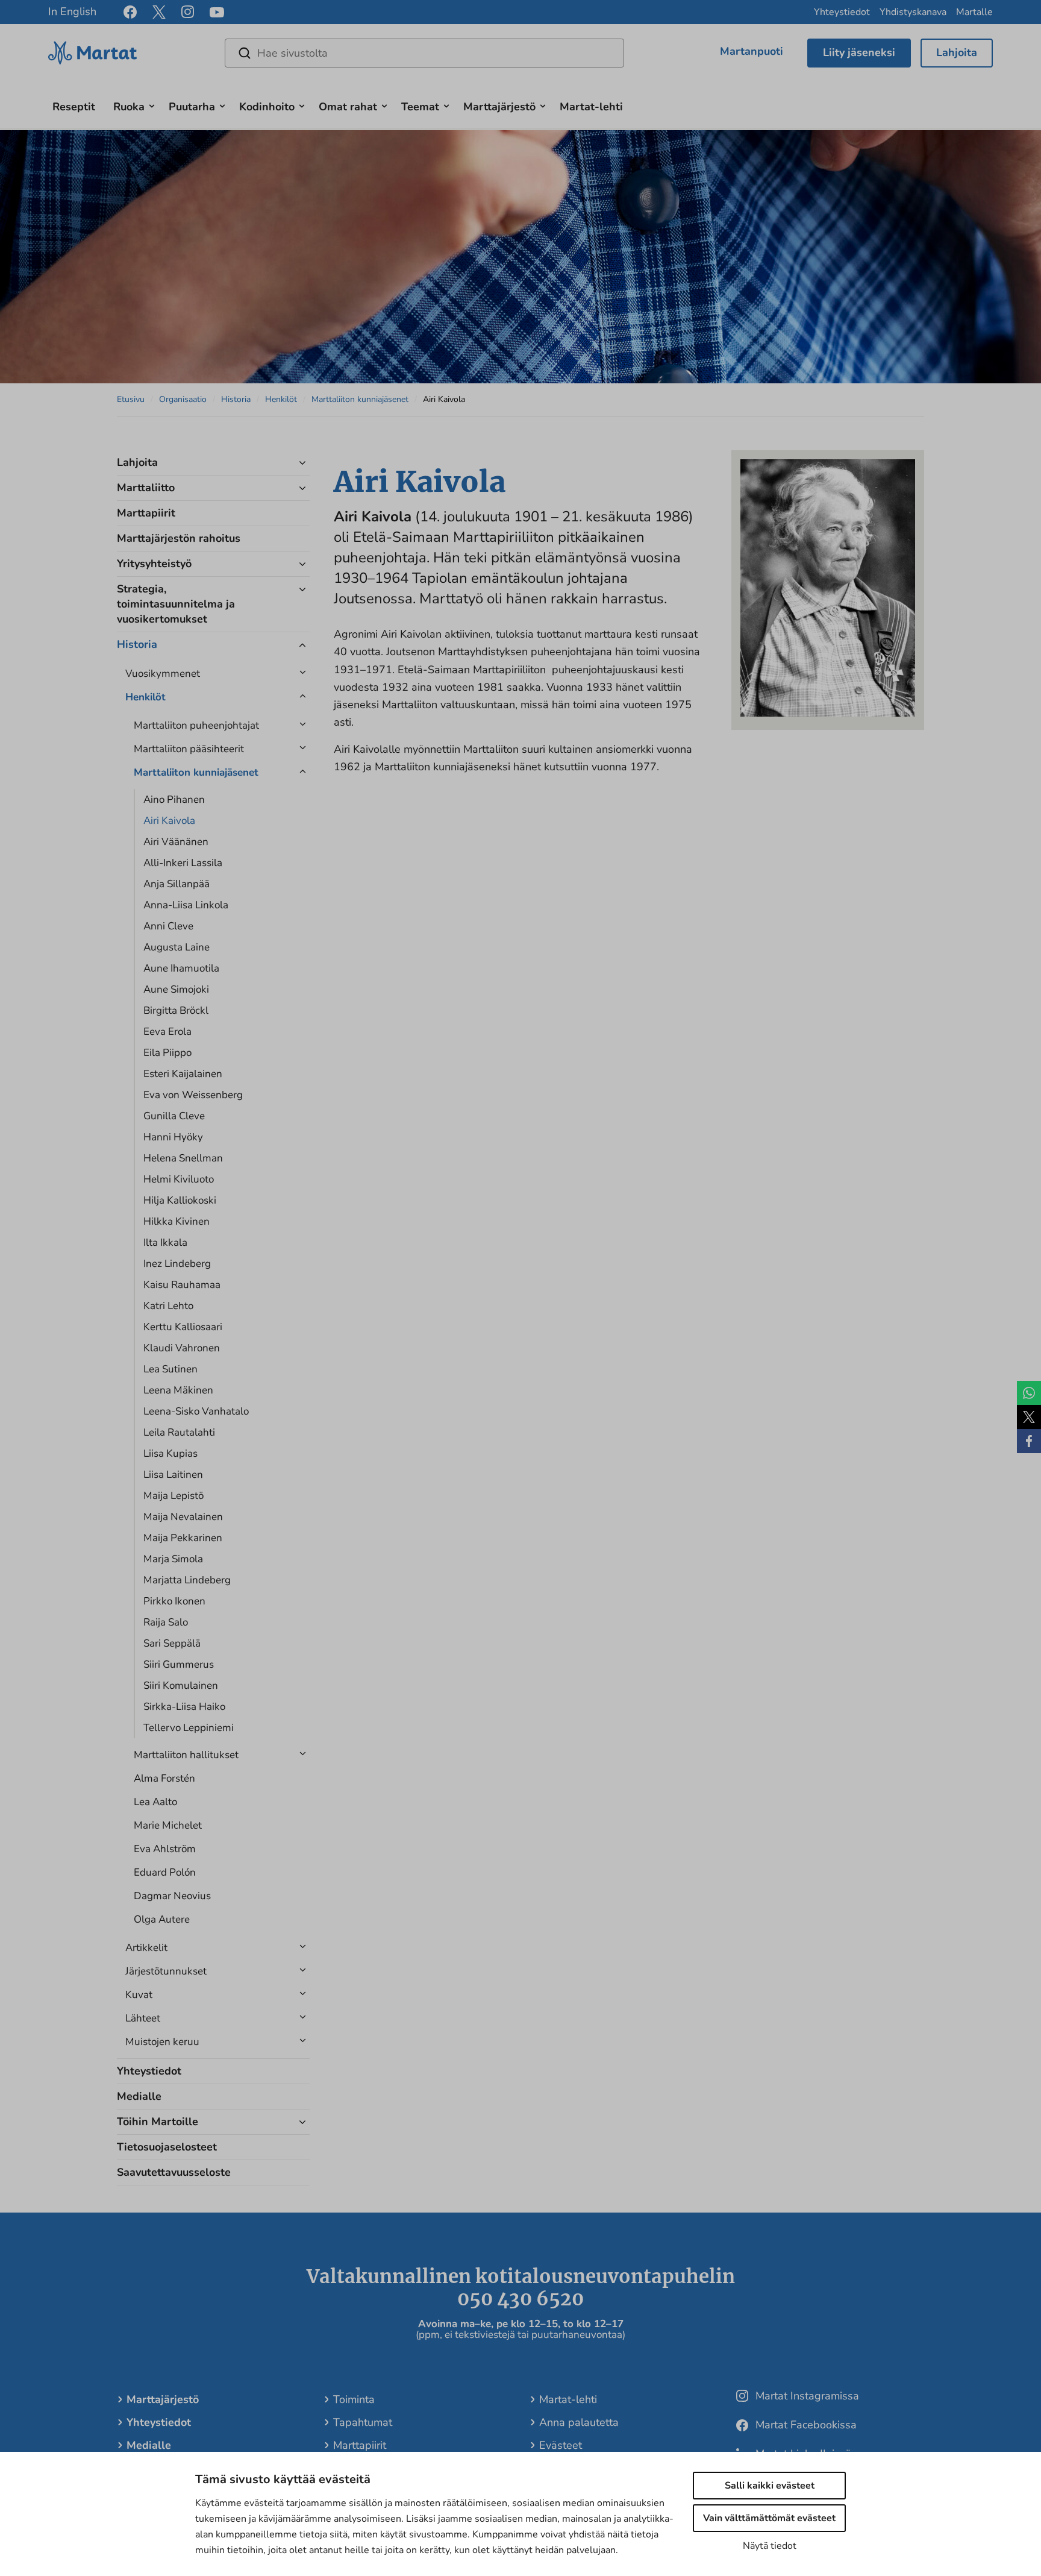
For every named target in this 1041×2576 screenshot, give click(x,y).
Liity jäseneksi (859, 52)
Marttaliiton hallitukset (186, 1755)
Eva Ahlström (165, 1849)
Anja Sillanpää (177, 884)
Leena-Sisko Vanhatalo (196, 1411)
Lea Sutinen (170, 1369)
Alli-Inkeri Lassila (183, 863)
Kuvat (139, 1995)
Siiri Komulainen (181, 1685)
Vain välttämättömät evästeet (769, 2518)
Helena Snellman (183, 1158)
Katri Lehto (168, 1306)
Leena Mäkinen (178, 1390)
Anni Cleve (168, 926)
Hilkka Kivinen (177, 1221)
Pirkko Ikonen (174, 1601)
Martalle (974, 12)
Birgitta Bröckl (176, 1010)
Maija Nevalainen (183, 1517)
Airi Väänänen (176, 842)
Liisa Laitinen (173, 1475)
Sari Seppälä (172, 1643)
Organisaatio (183, 399)
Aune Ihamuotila (181, 968)
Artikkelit (146, 1948)
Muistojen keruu (162, 2042)
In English (72, 11)
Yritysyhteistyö (154, 564)
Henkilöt (281, 399)
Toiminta (354, 2399)
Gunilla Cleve (174, 1116)
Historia (236, 399)
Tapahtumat (363, 2422)
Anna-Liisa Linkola (186, 905)
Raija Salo (166, 1622)
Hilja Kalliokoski (180, 1200)
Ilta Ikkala (165, 1242)
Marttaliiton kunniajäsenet (360, 399)
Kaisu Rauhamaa (182, 1285)
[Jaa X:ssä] (1029, 1417)
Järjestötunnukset (166, 1971)
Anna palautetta (579, 2422)
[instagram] (188, 12)
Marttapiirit (146, 513)
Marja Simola (173, 1559)
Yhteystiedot (842, 12)
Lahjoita (957, 52)
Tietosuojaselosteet (167, 2147)
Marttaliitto (146, 488)
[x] (159, 12)
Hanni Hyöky (173, 1137)
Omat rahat (348, 107)
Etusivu (131, 399)
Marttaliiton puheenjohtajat (196, 725)
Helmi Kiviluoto (179, 1179)
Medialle (139, 2096)
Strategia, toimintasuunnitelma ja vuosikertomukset (176, 604)
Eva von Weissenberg (193, 1095)
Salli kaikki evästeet (770, 2486)
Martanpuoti (752, 51)
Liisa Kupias (170, 1453)
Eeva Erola (167, 1032)
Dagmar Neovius (172, 1896)
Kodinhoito (267, 107)
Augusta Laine (177, 947)
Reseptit (74, 107)
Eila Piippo (167, 1053)
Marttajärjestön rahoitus (179, 538)
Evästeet (561, 2445)
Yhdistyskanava (913, 12)
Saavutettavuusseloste (174, 2172)
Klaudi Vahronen (182, 1348)
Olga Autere (162, 1919)
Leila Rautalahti (179, 1432)
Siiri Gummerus (179, 1664)
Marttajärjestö (499, 107)
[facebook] (130, 12)
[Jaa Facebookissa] (1029, 1441)
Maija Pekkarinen (183, 1538)
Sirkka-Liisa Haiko (184, 1707)
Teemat (420, 107)
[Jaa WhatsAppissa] (1029, 1393)
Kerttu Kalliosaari (183, 1327)
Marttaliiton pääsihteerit (189, 749)
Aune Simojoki (176, 989)
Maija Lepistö (173, 1496)
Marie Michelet (168, 1825)
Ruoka (129, 107)
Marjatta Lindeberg (187, 1580)
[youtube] (217, 12)
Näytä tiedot (770, 2546)
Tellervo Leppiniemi (189, 1728)
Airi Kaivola (169, 821)
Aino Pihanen (174, 800)
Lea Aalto (155, 1802)
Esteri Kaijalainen (183, 1074)
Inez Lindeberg (177, 1264)
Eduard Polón (165, 1872)
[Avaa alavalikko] (152, 105)
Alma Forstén (164, 1778)
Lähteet (143, 2018)
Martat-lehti (591, 107)
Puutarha (192, 107)
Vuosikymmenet (163, 674)
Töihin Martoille (158, 2122)
